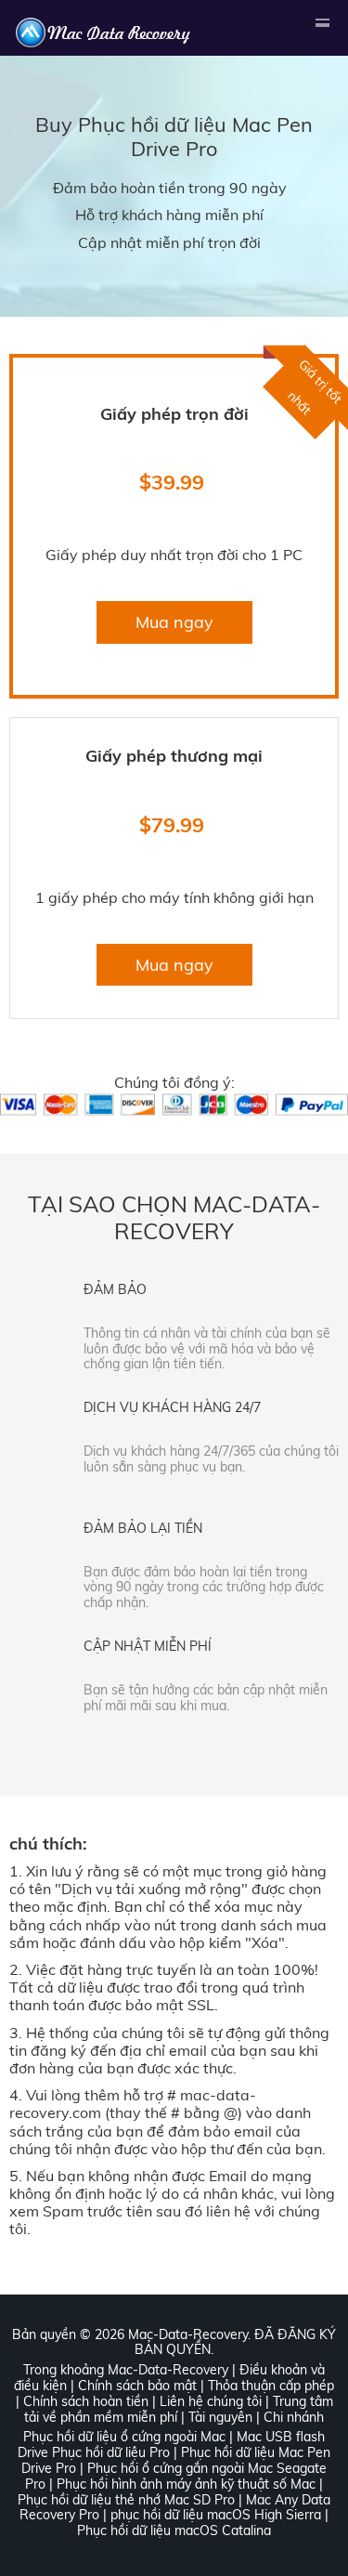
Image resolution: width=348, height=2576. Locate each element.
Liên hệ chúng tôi (211, 2401)
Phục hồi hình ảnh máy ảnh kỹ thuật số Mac (186, 2484)
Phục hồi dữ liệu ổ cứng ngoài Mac (124, 2437)
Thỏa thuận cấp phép (271, 2386)
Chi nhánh (294, 2417)
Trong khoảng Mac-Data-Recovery (126, 2370)
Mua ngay (174, 622)
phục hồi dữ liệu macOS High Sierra (216, 2515)
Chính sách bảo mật (137, 2386)
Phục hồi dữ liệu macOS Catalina (174, 2530)
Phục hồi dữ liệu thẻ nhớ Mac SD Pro (126, 2500)
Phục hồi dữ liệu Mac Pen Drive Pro (195, 136)
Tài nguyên (220, 2417)
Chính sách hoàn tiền (86, 2401)
